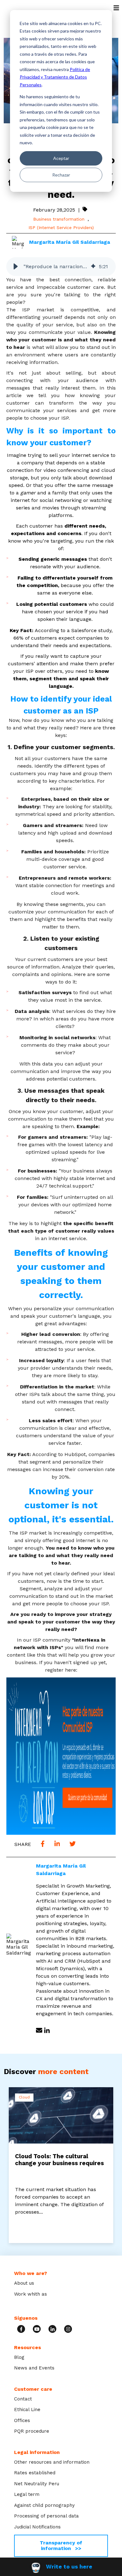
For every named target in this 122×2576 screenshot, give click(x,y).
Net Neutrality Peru (37, 2484)
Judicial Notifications (37, 2527)
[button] (16, 267)
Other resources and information (52, 2462)
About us (24, 2283)
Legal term (27, 2494)
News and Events (34, 2368)
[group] (61, 267)
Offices (22, 2420)
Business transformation (59, 219)
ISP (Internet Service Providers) (61, 227)
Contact (23, 2399)
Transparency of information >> (61, 2545)
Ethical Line (27, 2410)
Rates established (35, 2473)
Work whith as (30, 2294)
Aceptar (61, 158)
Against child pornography (44, 2505)
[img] (93, 267)
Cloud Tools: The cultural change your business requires (59, 2160)
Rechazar (61, 175)
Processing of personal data (46, 2516)
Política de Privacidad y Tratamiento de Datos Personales (55, 77)
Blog (19, 2357)
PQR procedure (32, 2431)
